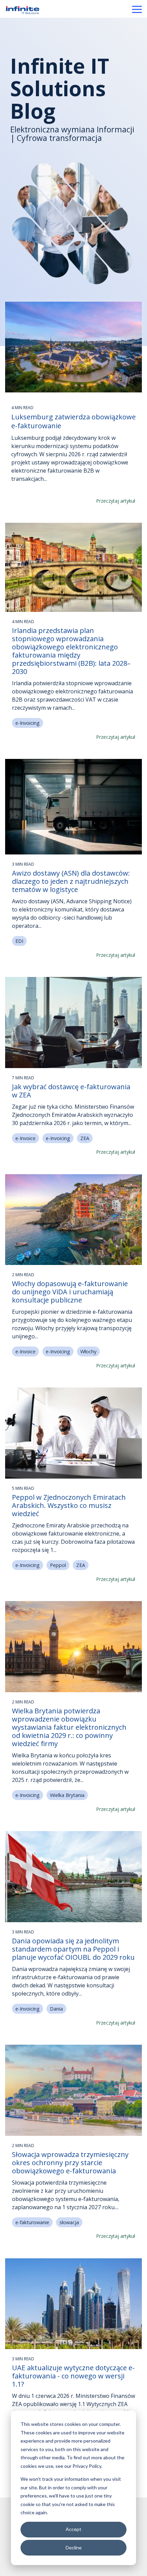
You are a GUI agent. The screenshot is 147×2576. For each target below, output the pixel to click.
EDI (19, 941)
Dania (56, 2009)
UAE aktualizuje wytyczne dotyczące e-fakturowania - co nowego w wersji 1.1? (73, 2376)
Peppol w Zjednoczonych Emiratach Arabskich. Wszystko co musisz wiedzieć (69, 1505)
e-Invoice (25, 1138)
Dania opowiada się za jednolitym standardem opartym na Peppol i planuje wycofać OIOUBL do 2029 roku (73, 1949)
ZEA (85, 1138)
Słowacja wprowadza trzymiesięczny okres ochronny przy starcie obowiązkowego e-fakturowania (70, 2163)
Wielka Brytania (67, 1795)
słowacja (69, 2222)
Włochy (88, 1351)
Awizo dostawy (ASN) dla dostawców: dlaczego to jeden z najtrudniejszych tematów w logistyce (71, 881)
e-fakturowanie (32, 2222)
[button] (137, 9)
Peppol (58, 1565)
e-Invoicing (28, 723)
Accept (73, 2529)
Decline (74, 2548)
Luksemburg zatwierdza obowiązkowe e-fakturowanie (73, 421)
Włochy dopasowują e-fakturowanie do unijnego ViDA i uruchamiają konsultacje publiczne (70, 1292)
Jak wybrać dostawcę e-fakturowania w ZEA (71, 1091)
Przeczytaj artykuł (116, 501)
